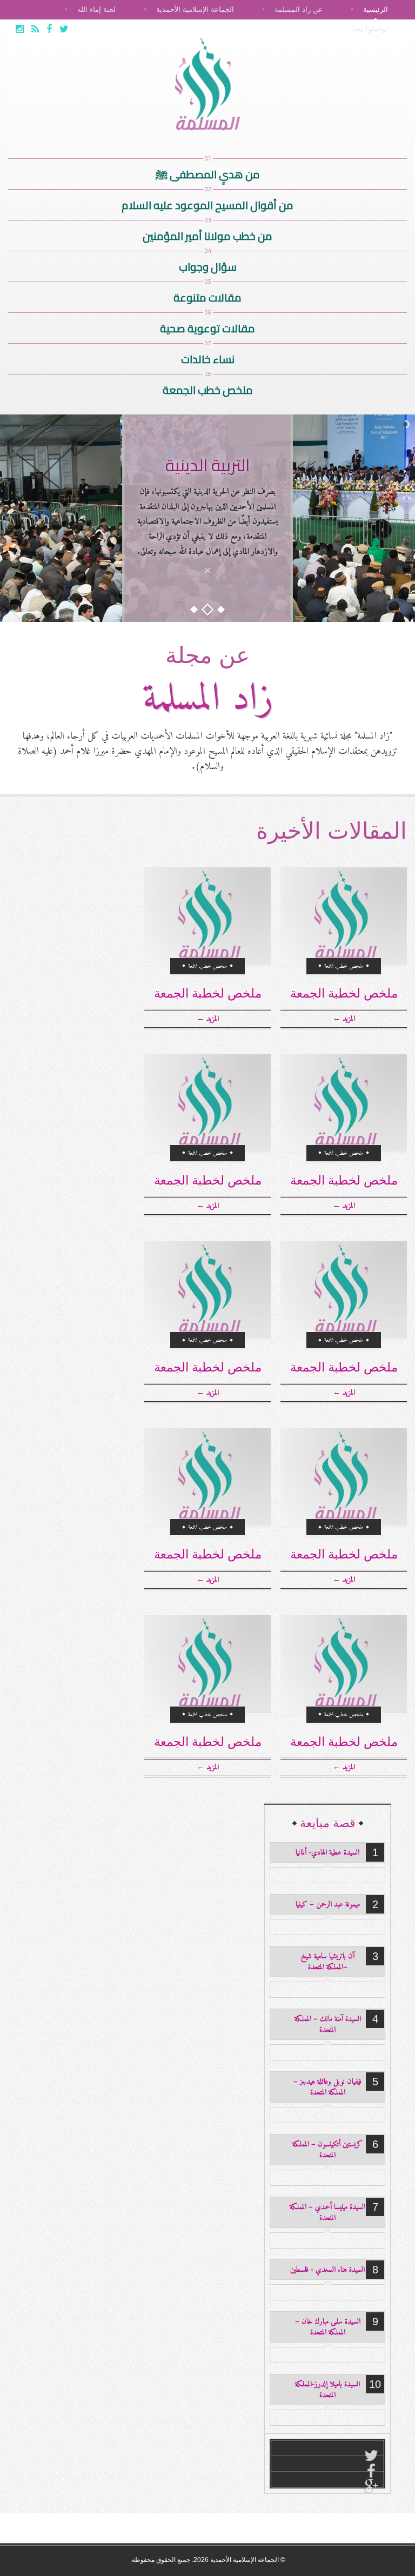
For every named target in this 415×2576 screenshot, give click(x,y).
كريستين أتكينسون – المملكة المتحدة (327, 2150)
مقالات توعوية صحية (207, 326)
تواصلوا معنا (370, 29)
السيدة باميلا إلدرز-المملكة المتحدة (327, 2390)
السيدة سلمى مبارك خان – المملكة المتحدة (328, 2327)
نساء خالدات (208, 356)
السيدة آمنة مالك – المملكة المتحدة (328, 2025)
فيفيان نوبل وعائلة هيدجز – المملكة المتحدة (327, 2087)
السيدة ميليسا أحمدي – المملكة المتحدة (327, 2213)
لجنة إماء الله (96, 9)
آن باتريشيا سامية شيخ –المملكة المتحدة (328, 1962)
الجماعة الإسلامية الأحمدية (195, 9)
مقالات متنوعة (207, 295)
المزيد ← (344, 1019)
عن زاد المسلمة (299, 9)
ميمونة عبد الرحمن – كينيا (328, 1905)
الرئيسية (376, 9)
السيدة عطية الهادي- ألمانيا (327, 1853)
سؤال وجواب (208, 264)
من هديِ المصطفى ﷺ (208, 172)
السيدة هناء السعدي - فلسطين (327, 2270)
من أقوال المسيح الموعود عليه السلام (207, 202)
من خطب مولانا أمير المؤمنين (207, 233)
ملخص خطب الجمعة (208, 387)
